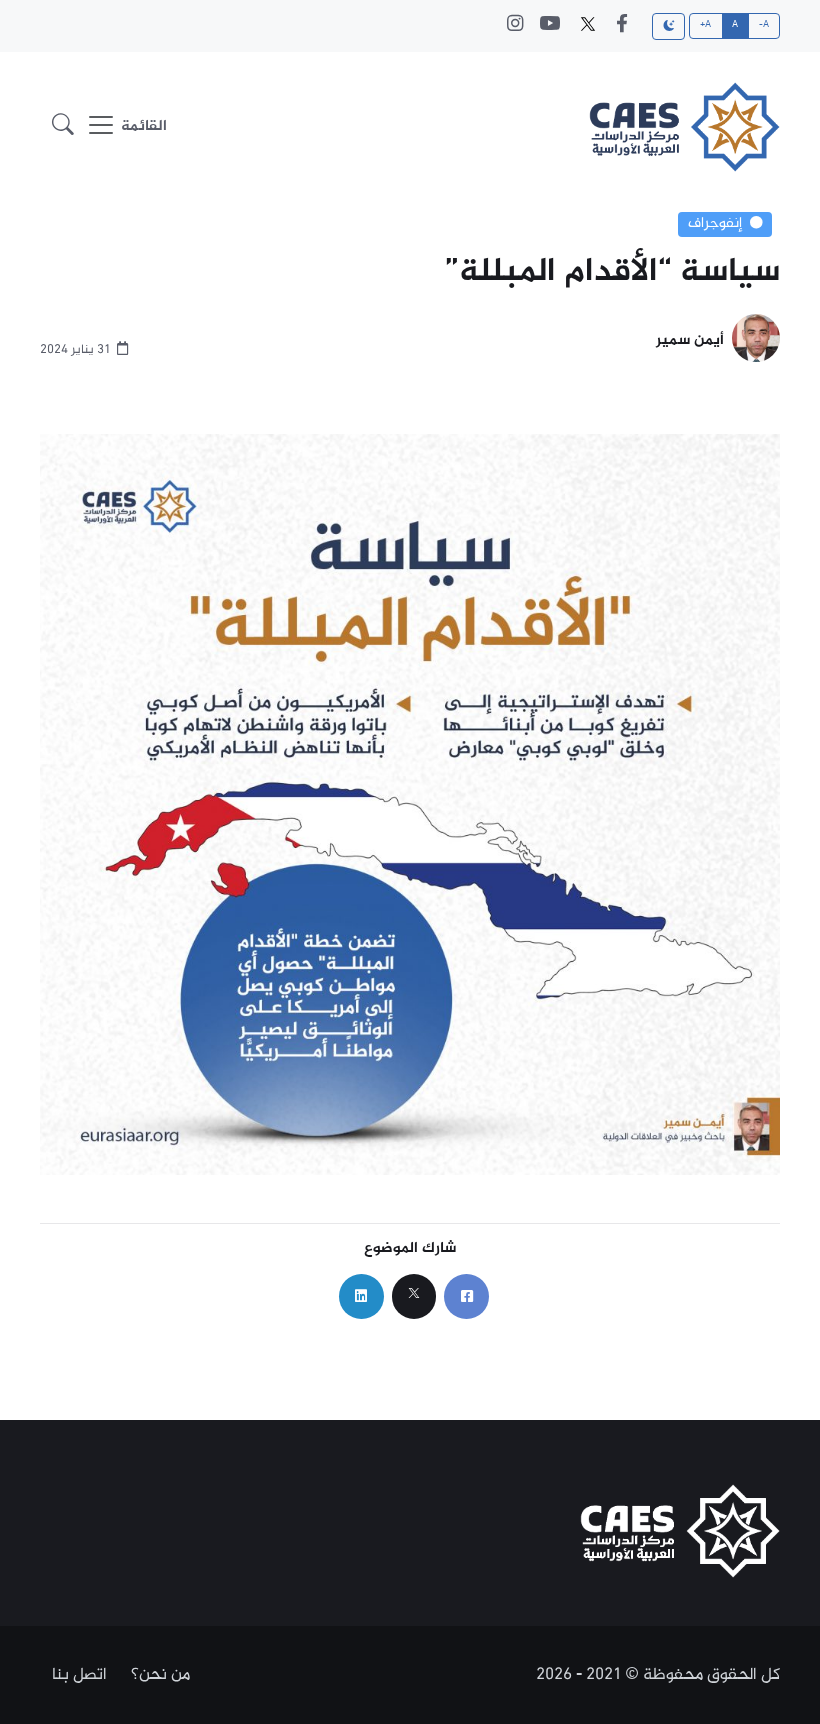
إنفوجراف (715, 224)
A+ (706, 25)
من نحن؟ (160, 1675)
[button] (63, 127)
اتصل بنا (79, 1675)
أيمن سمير (690, 341)
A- (764, 25)
